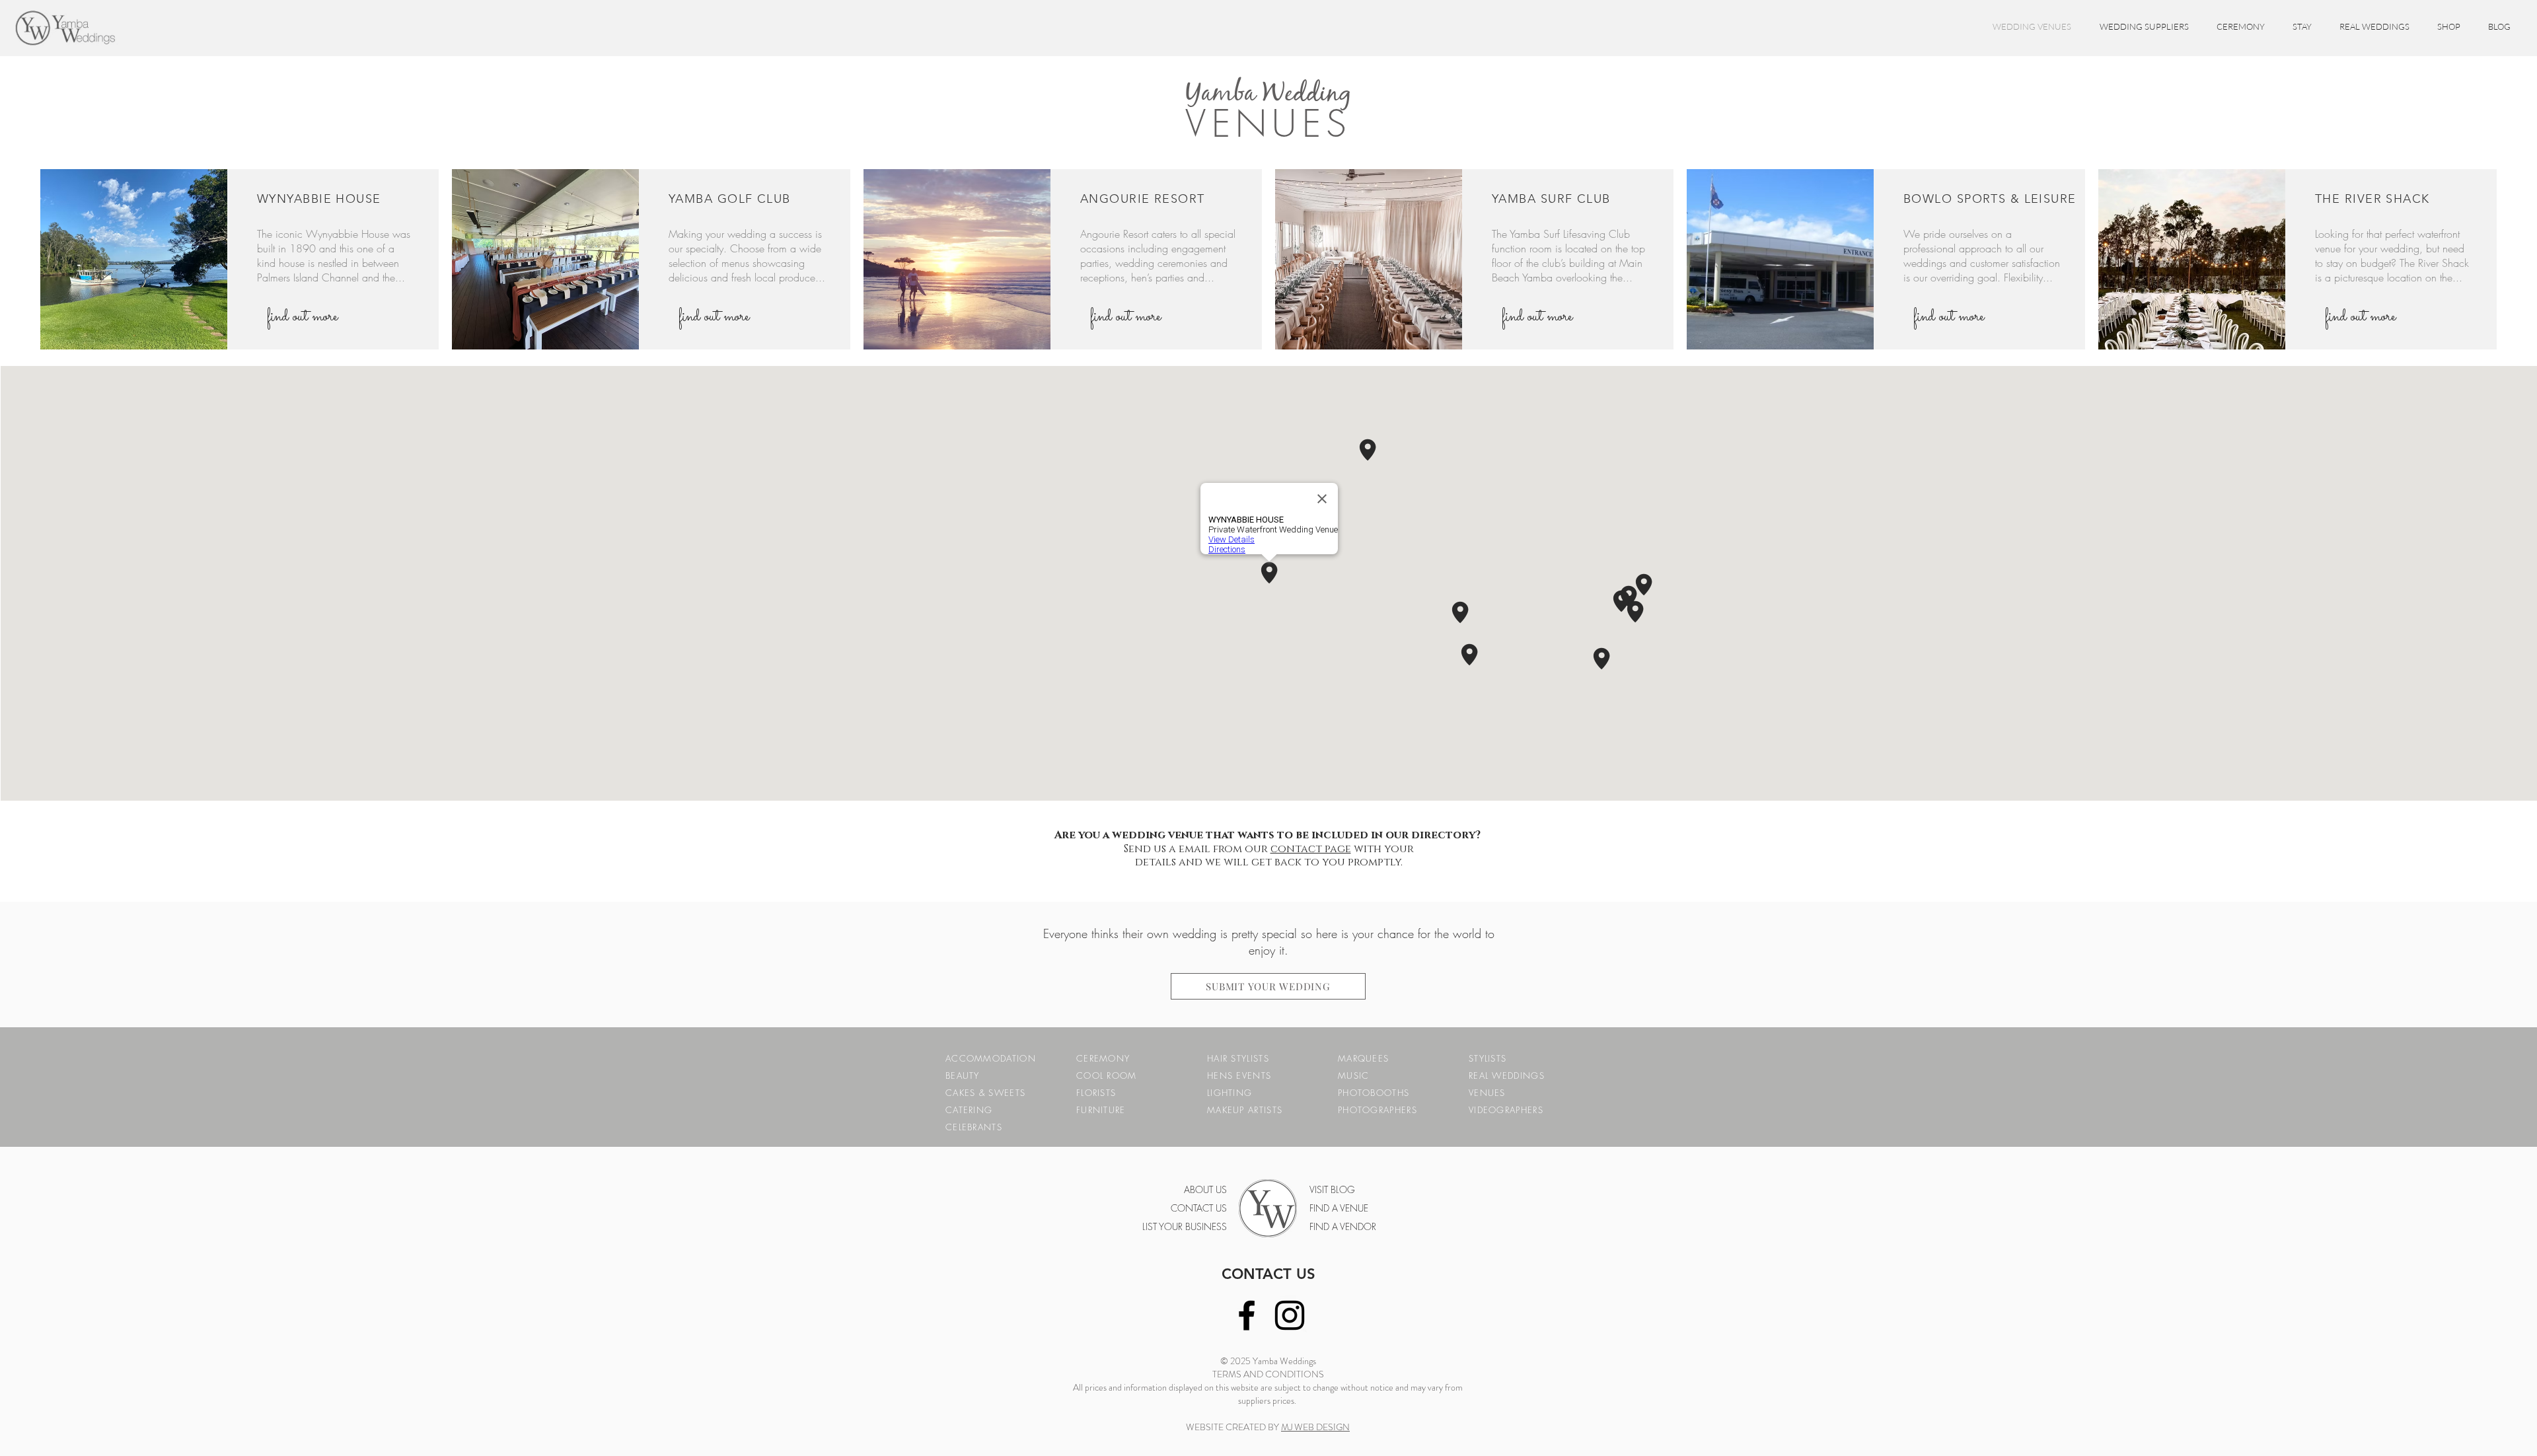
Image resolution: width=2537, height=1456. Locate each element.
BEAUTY (963, 1075)
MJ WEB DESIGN (1315, 1427)
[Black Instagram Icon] (1290, 1315)
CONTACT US (1268, 1274)
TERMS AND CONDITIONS (1268, 1374)
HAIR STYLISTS (1238, 1058)
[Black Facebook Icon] (1247, 1315)
